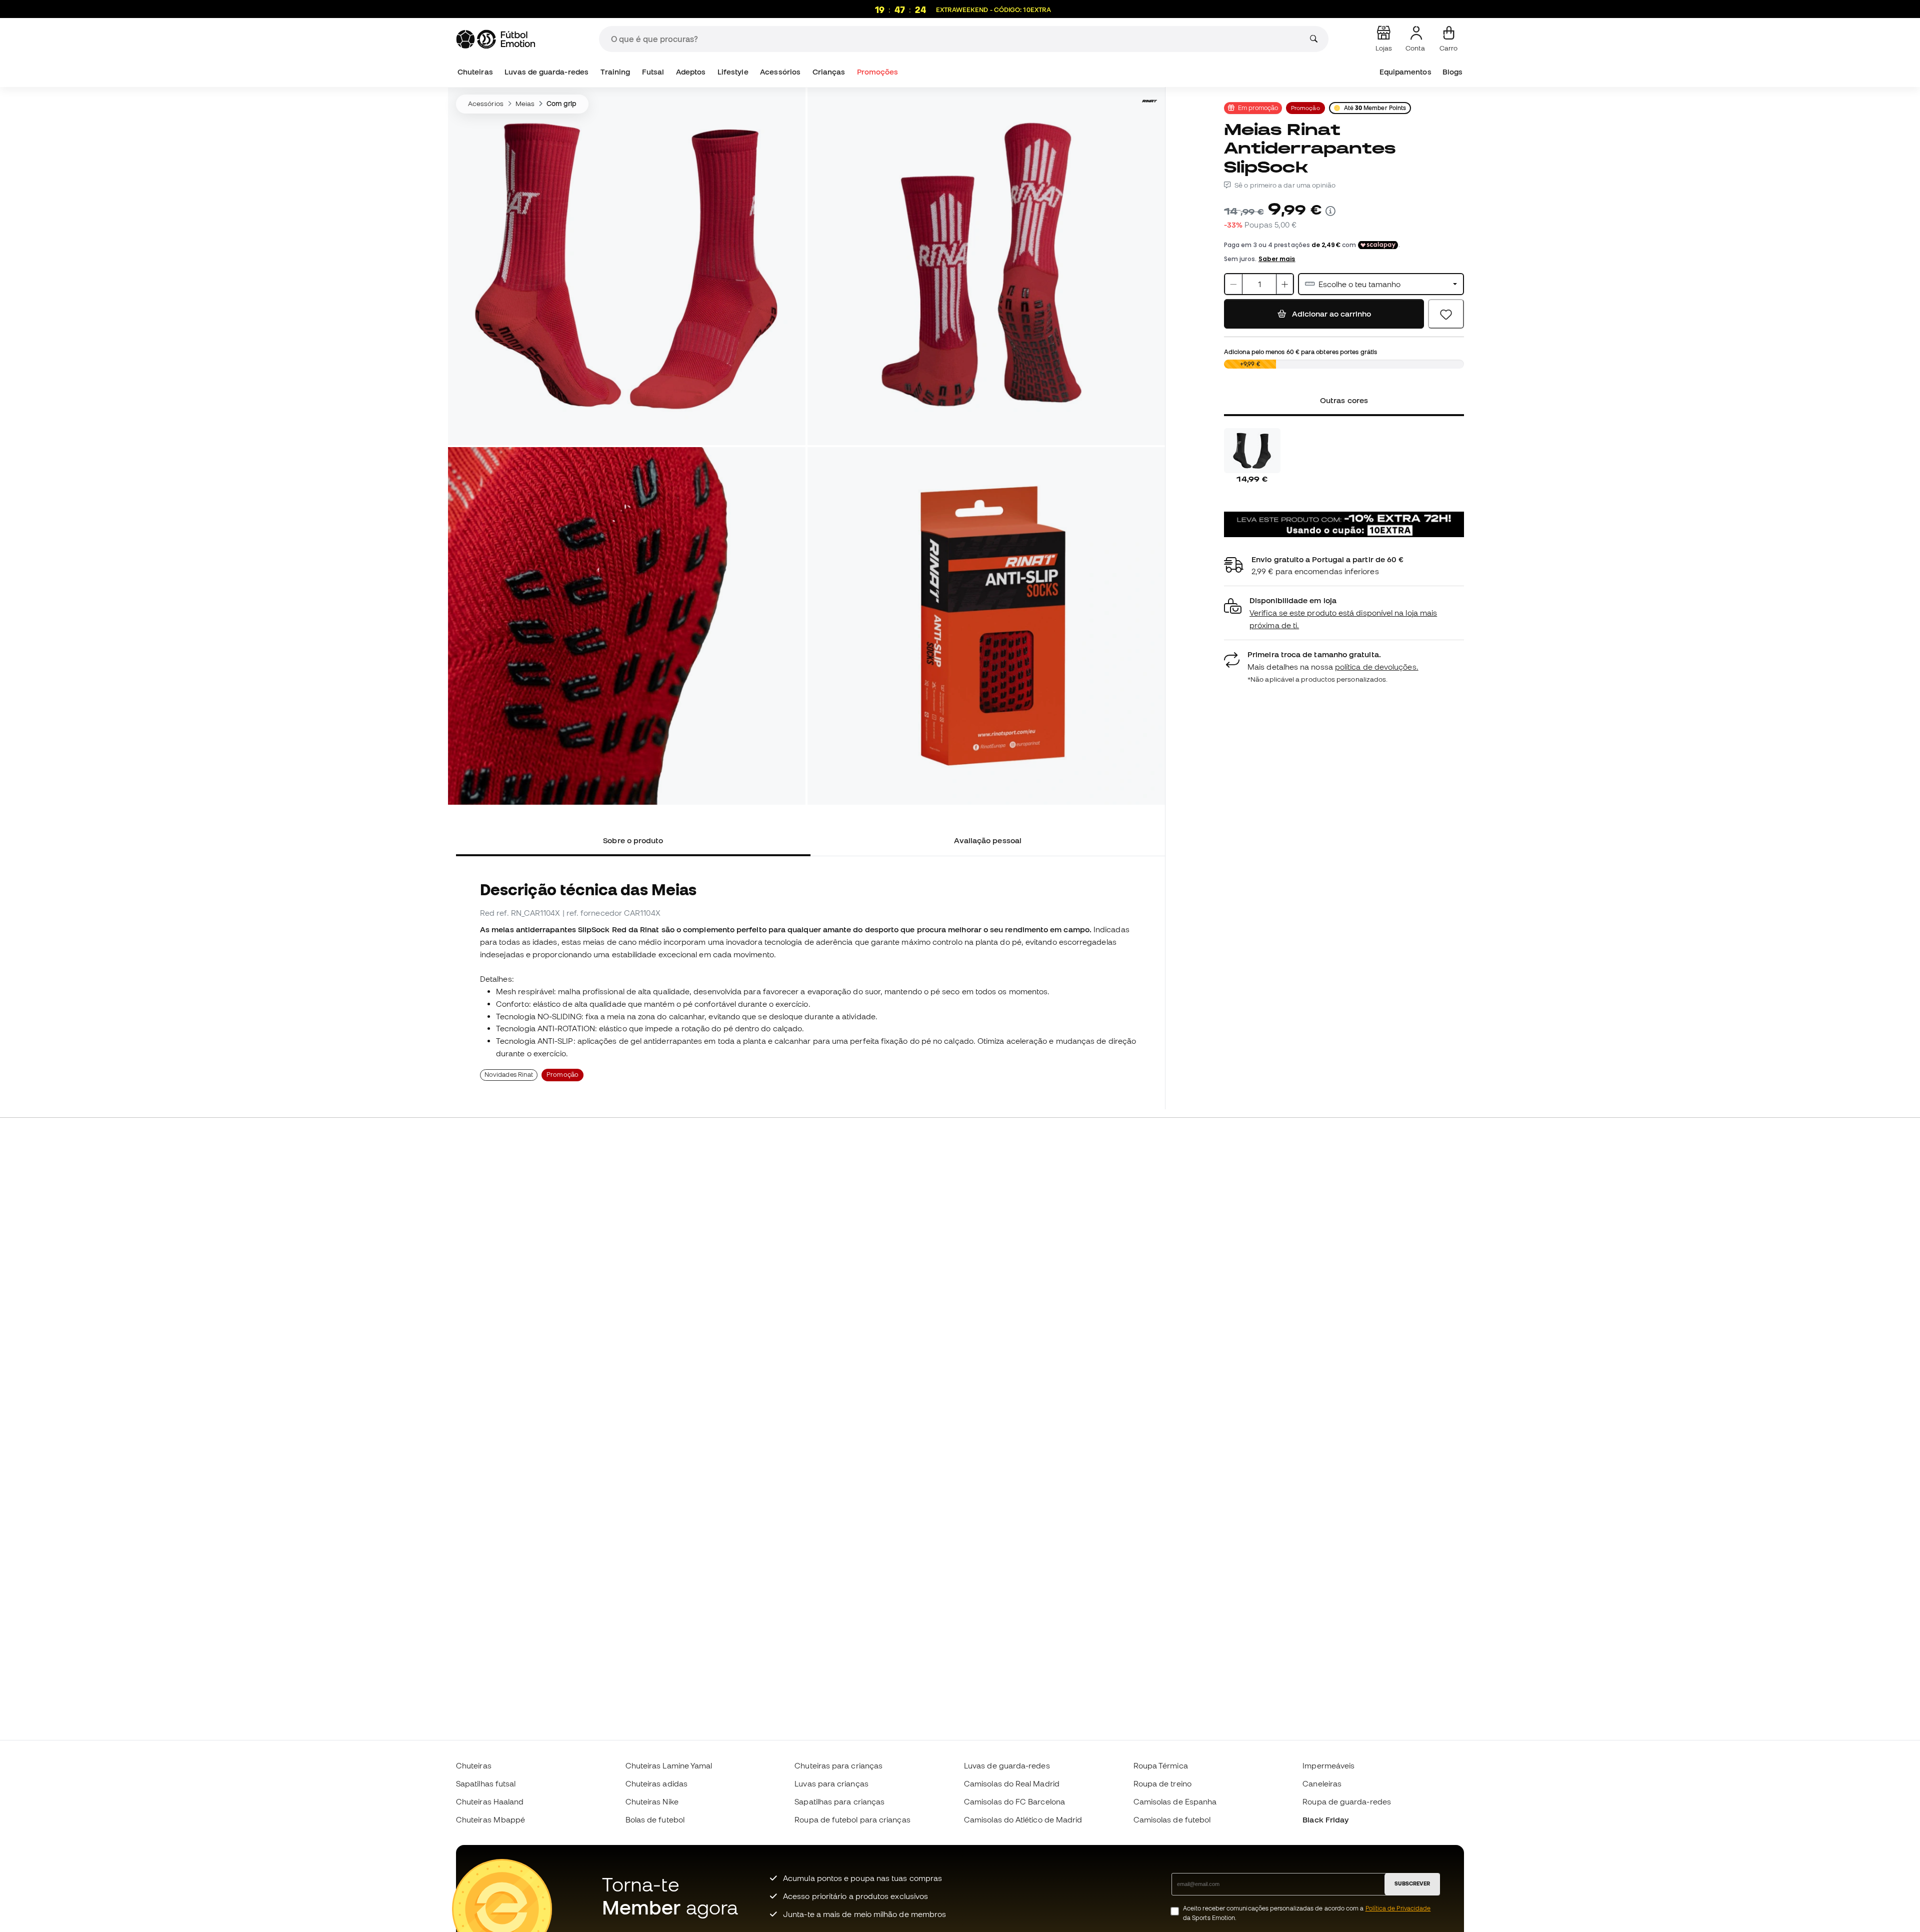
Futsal (653, 72)
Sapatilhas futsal (486, 1783)
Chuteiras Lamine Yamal (669, 1765)
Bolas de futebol (655, 1819)
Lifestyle (733, 72)
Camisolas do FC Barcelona (1014, 1801)
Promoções (878, 72)
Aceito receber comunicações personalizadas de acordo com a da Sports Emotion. (1307, 1913)
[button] (1344, 613)
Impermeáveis (1328, 1765)
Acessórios (780, 72)
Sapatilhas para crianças (839, 1801)
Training (615, 72)
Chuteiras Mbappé (490, 1819)
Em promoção (1258, 108)
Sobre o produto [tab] (633, 840)
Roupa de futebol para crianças (852, 1819)
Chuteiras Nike (652, 1801)
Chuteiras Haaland (490, 1801)
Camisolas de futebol (1172, 1819)
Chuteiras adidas (656, 1783)
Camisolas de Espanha (1175, 1801)
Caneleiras (1322, 1783)
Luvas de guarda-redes (546, 72)
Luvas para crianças (831, 1783)
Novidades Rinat (509, 1075)
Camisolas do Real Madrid (1012, 1783)
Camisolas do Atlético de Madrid (1023, 1819)
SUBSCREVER (1412, 1883)
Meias (525, 104)
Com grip (561, 104)
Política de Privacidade (1398, 1908)
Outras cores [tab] (1344, 400)
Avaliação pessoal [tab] (988, 840)
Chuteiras (475, 72)
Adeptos (691, 72)
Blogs (1452, 72)
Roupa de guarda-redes (1347, 1801)
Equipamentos (1405, 72)
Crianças (829, 72)
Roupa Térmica (1161, 1765)
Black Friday (1325, 1819)
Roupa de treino (1162, 1783)
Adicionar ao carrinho (1330, 314)
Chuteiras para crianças (838, 1765)
